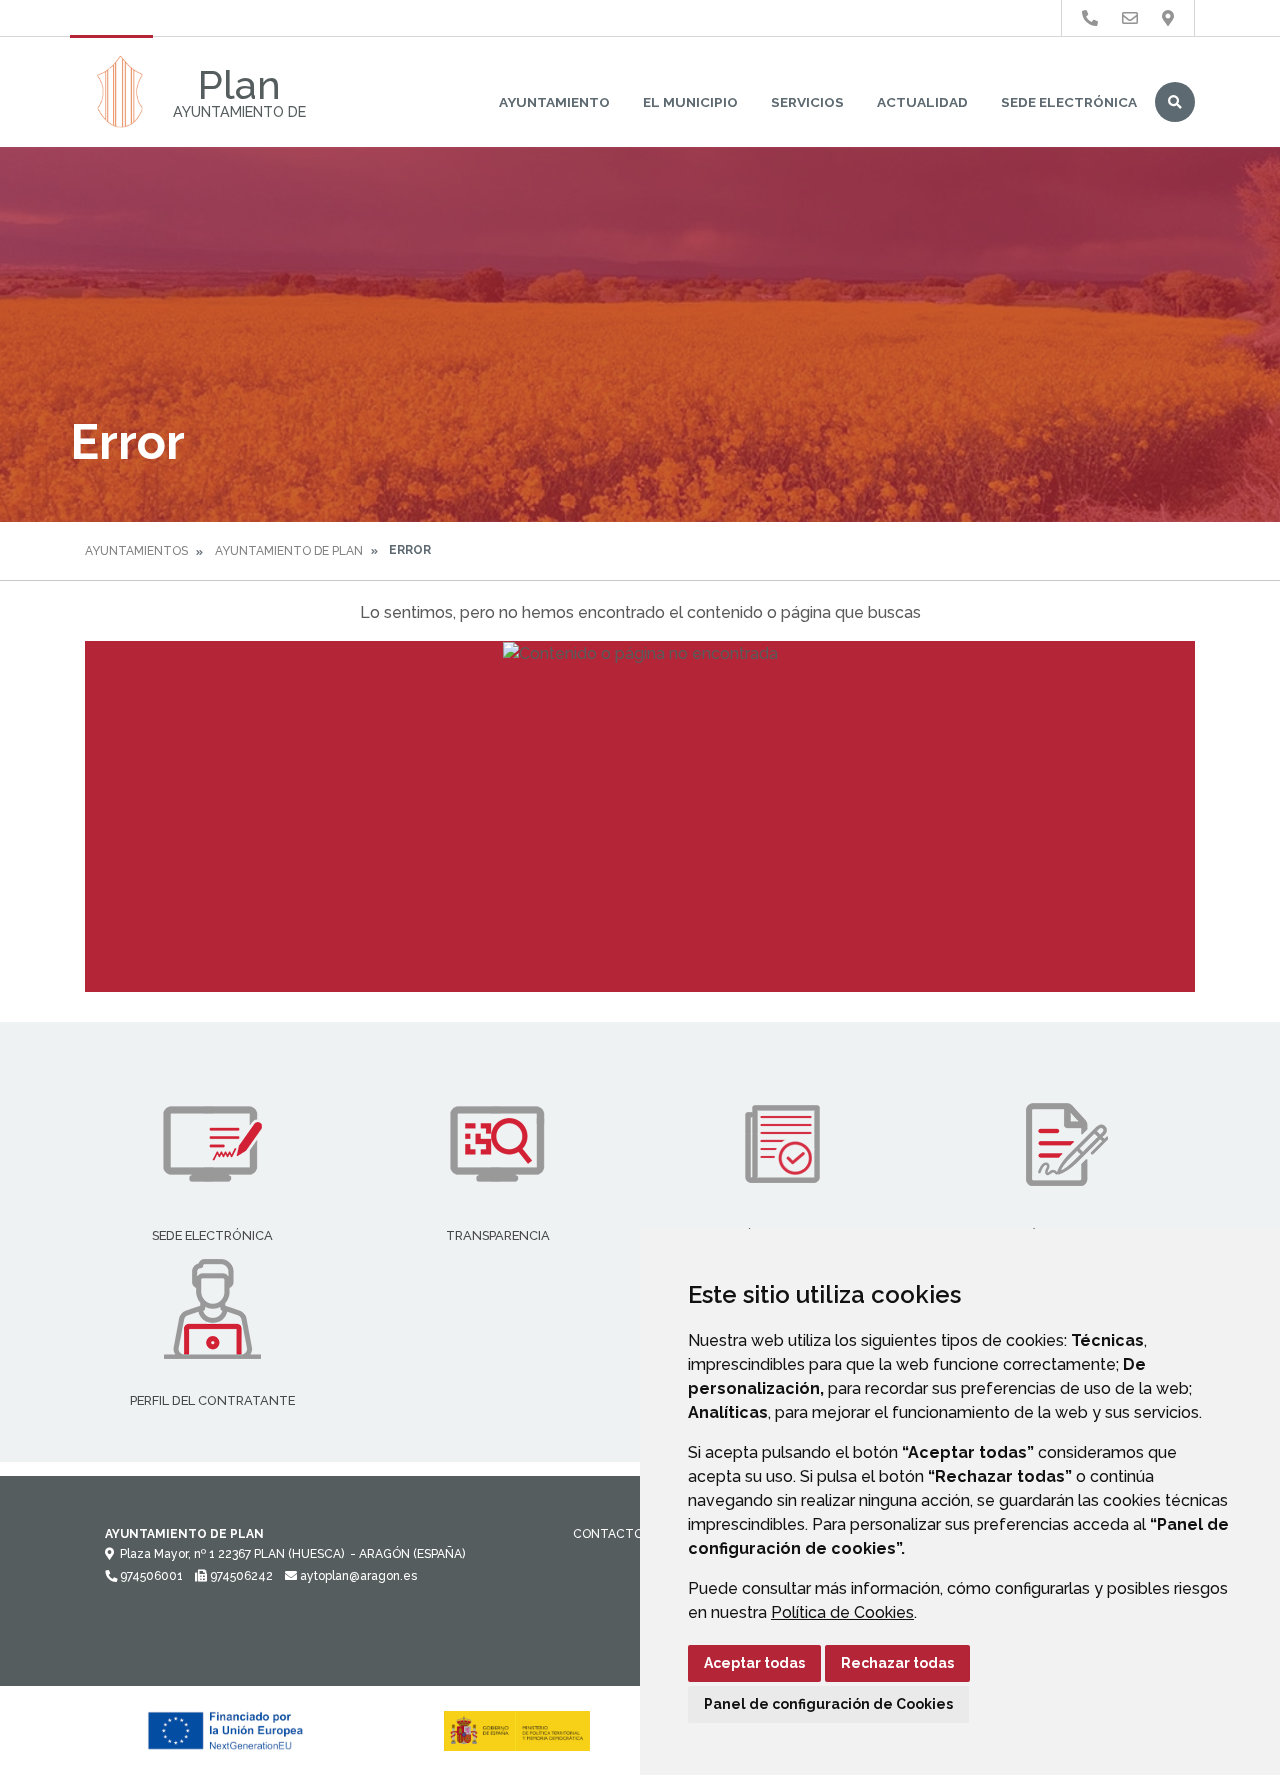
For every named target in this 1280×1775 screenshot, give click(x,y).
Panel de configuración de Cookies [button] (828, 1704)
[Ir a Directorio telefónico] (1090, 18)
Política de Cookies (842, 1612)
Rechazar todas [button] (897, 1663)
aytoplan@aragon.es (357, 1576)
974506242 (240, 1576)
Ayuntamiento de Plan (289, 551)
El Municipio (690, 102)
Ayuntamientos (136, 551)
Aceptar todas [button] (754, 1663)
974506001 (150, 1576)
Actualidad (922, 102)
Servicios (807, 102)
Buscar (1175, 102)
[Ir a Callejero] (1168, 18)
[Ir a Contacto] (1130, 18)
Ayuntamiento (554, 102)
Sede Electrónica (1069, 102)
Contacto (608, 1534)
